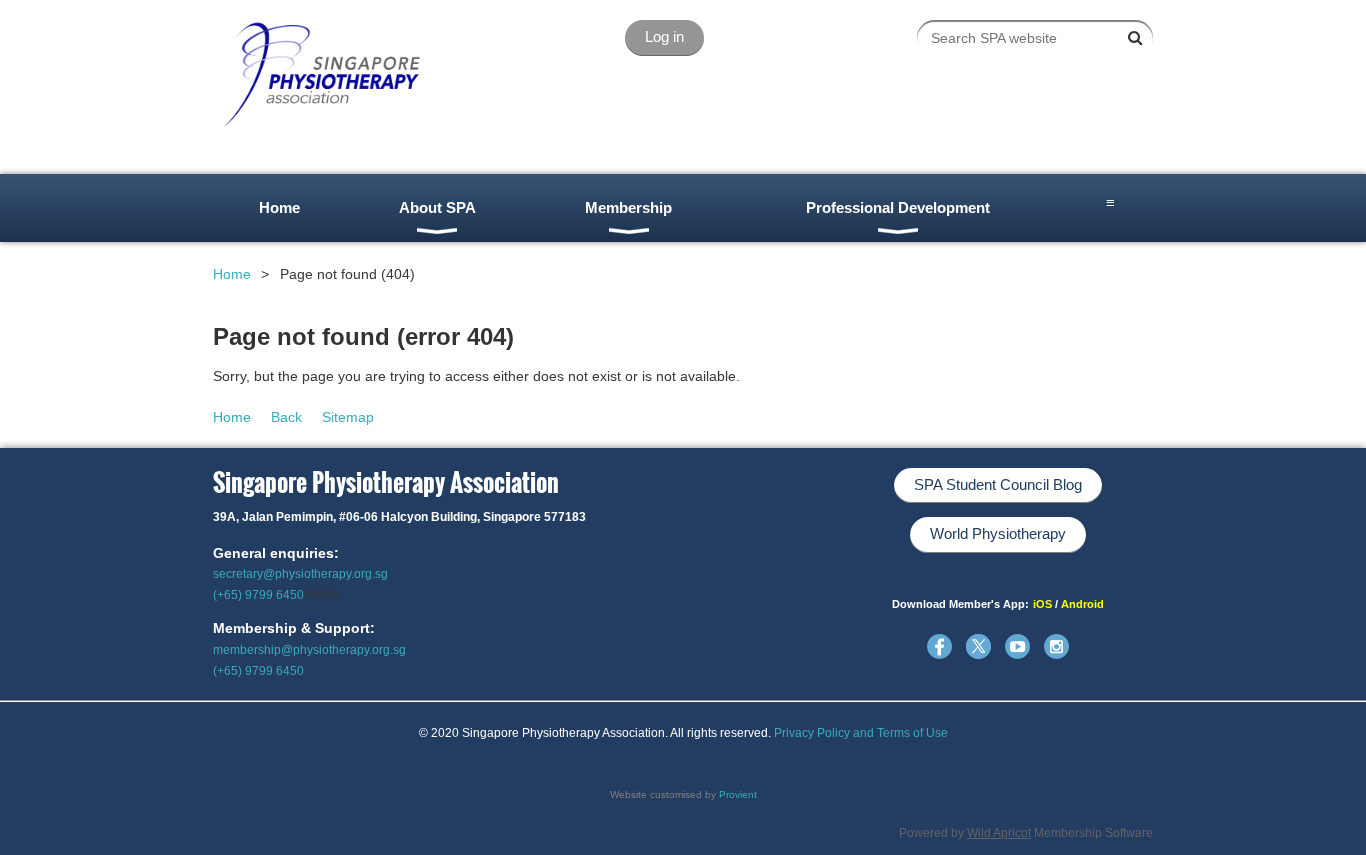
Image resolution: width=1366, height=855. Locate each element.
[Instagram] (1056, 646)
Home (232, 274)
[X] (978, 646)
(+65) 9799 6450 (258, 595)
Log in (664, 36)
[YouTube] (1017, 646)
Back (286, 417)
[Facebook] (939, 646)
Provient (738, 794)
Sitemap (348, 417)
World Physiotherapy (998, 533)
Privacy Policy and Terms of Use (861, 733)
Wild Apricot (999, 833)
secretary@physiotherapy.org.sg (300, 574)
